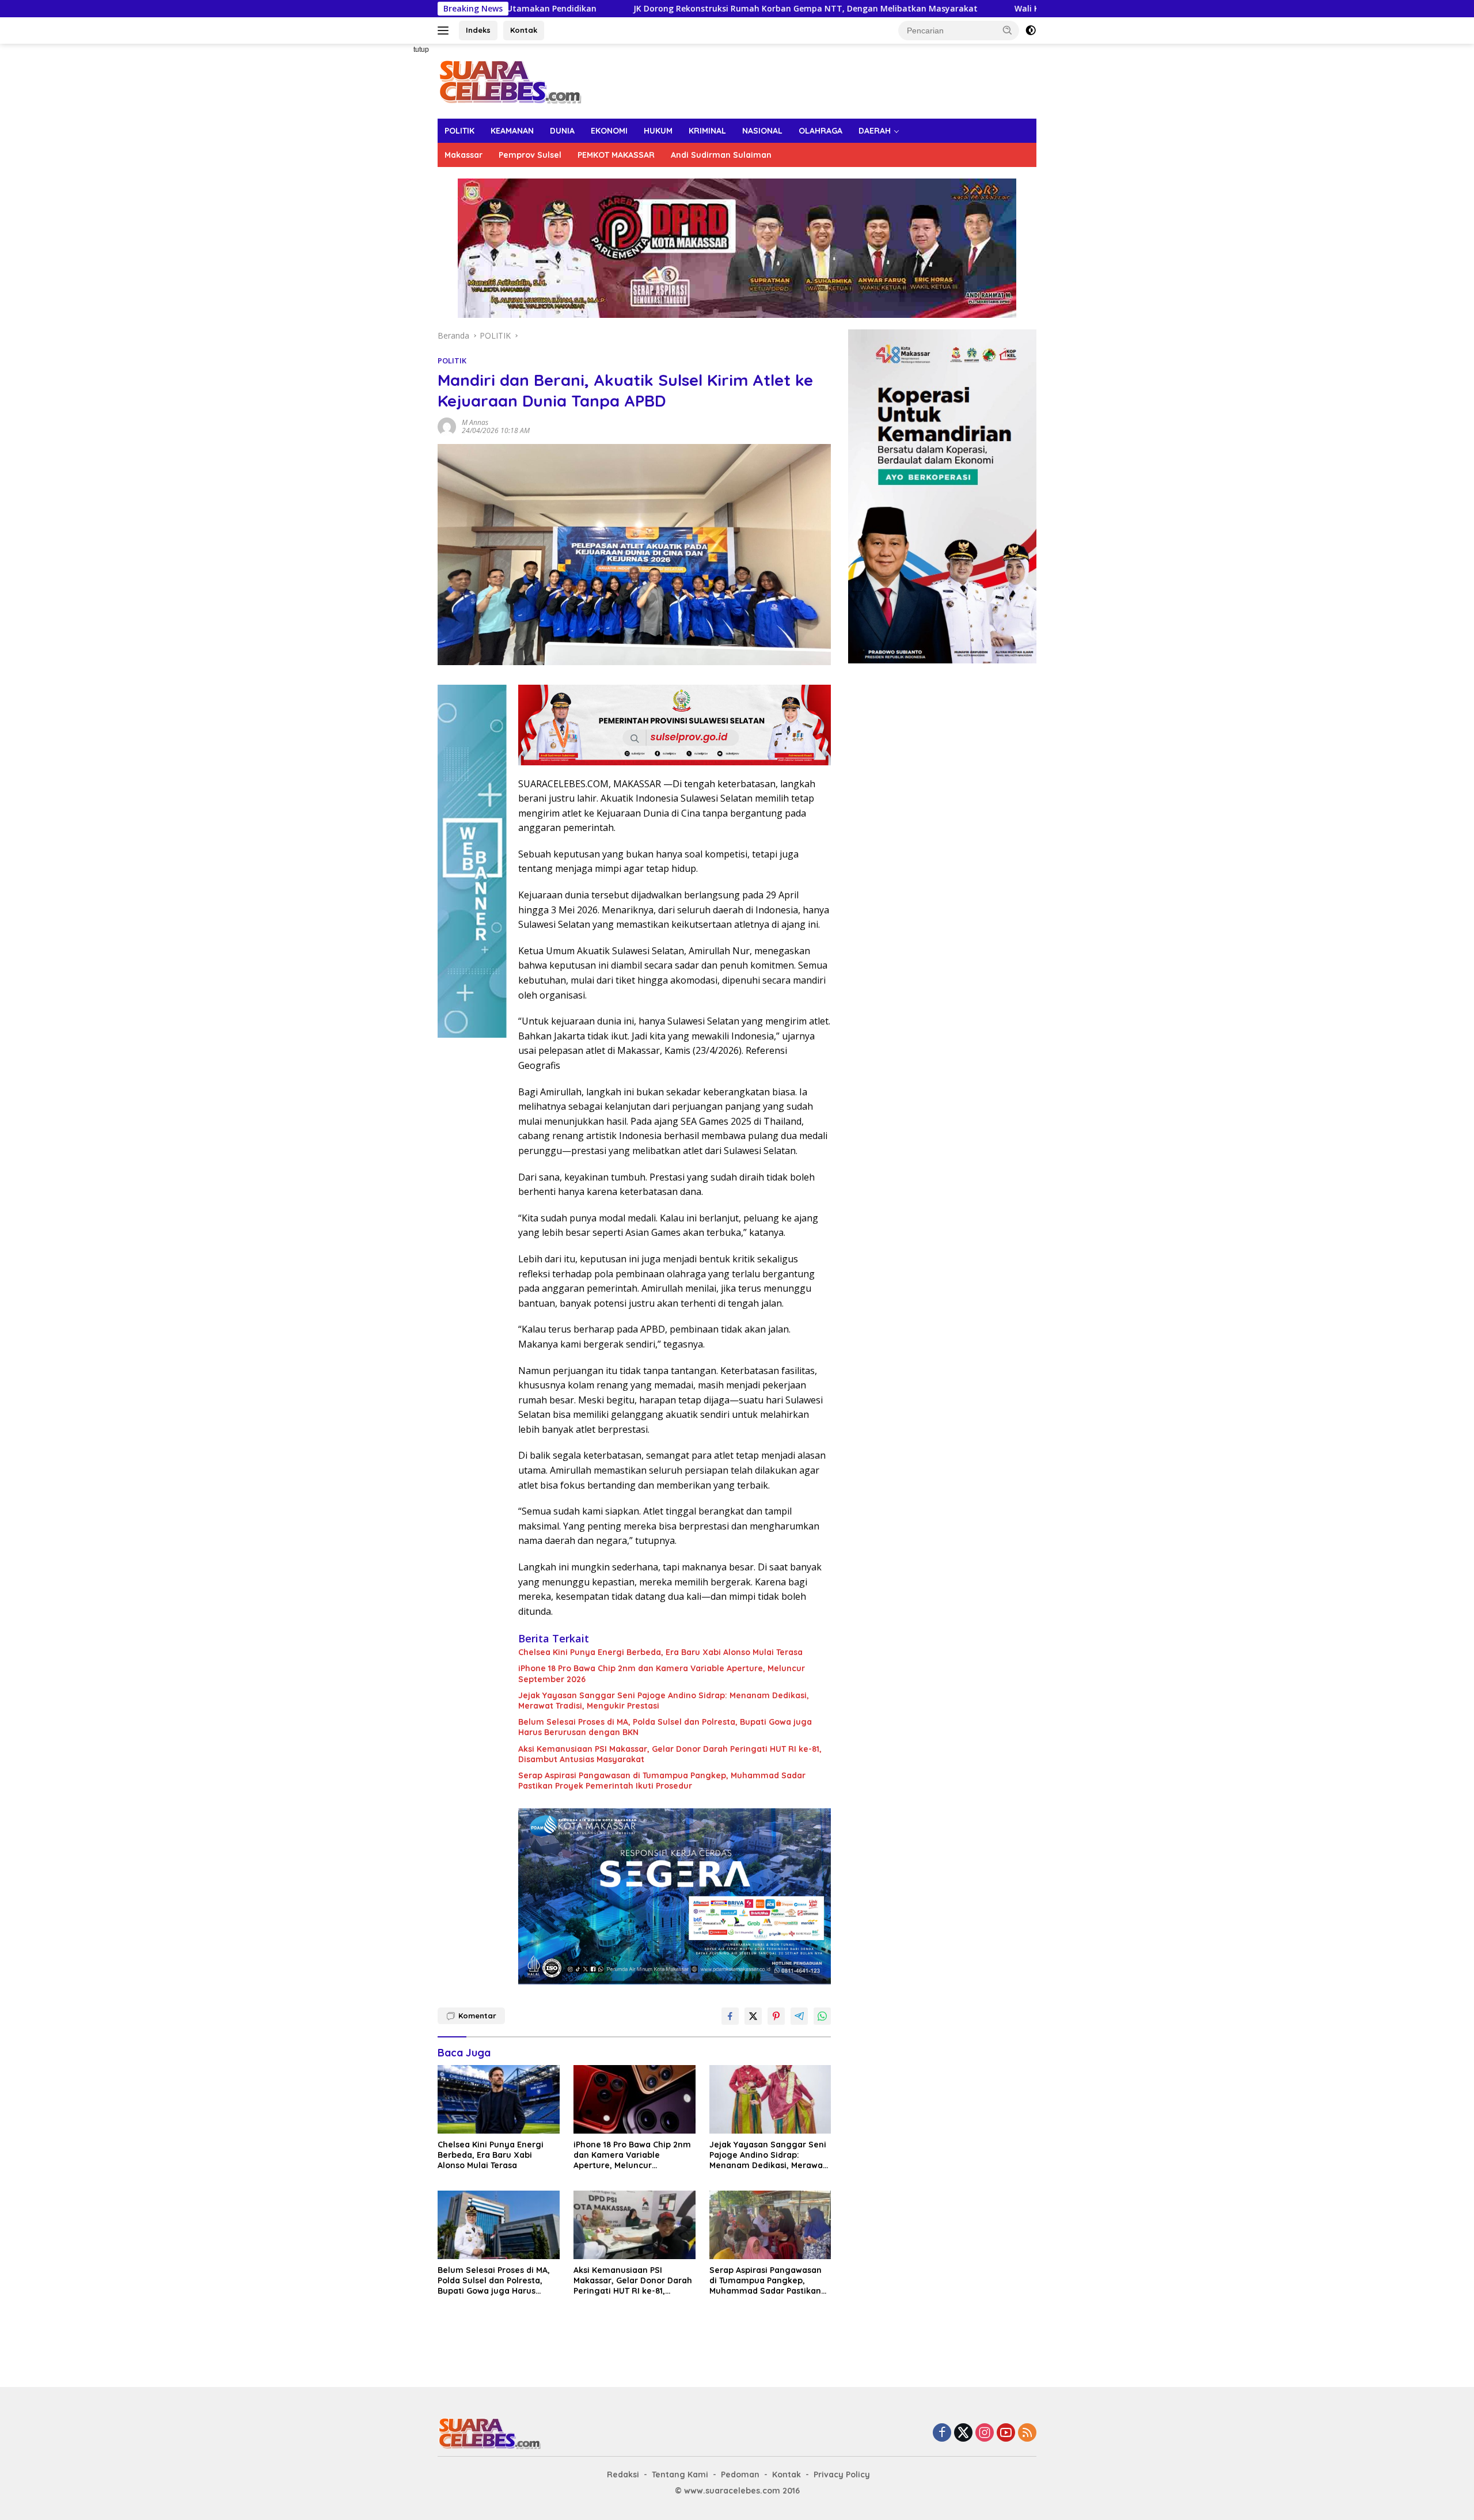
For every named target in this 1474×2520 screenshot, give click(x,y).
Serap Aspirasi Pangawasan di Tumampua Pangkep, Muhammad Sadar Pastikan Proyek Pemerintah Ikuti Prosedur (662, 1781)
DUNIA (562, 131)
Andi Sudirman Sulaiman (721, 155)
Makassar (464, 155)
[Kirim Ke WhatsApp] (822, 2016)
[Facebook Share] (730, 2016)
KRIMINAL (707, 131)
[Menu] (445, 31)
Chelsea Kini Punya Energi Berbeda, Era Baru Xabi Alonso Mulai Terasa (660, 1652)
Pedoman (740, 2475)
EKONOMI (609, 131)
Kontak (524, 30)
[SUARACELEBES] (510, 80)
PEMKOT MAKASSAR (616, 155)
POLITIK (459, 131)
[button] (1008, 30)
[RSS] (1027, 2433)
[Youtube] (1006, 2433)
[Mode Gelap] (1031, 31)
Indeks (478, 30)
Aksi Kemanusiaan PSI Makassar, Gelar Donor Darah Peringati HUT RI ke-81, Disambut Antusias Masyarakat (670, 1754)
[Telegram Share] (799, 2016)
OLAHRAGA (820, 131)
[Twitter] (963, 2433)
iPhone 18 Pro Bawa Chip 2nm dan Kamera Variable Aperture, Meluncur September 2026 (662, 1673)
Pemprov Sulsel (530, 155)
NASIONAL (762, 131)
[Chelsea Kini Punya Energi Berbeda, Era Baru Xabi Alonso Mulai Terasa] (499, 2099)
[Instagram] (985, 2433)
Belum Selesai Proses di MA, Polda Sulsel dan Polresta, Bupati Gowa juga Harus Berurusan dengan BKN (665, 1727)
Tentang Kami (680, 2475)
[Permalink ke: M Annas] (447, 425)
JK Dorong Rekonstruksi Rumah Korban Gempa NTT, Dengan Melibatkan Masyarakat (645, 9)
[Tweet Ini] (753, 2016)
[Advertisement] (397, 217)
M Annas (475, 422)
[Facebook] (942, 2433)
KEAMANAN (512, 131)
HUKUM (658, 131)
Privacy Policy (842, 2475)
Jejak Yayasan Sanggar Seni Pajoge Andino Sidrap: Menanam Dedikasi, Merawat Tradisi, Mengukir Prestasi (664, 1701)
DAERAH (875, 131)
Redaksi (623, 2475)
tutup (421, 50)
